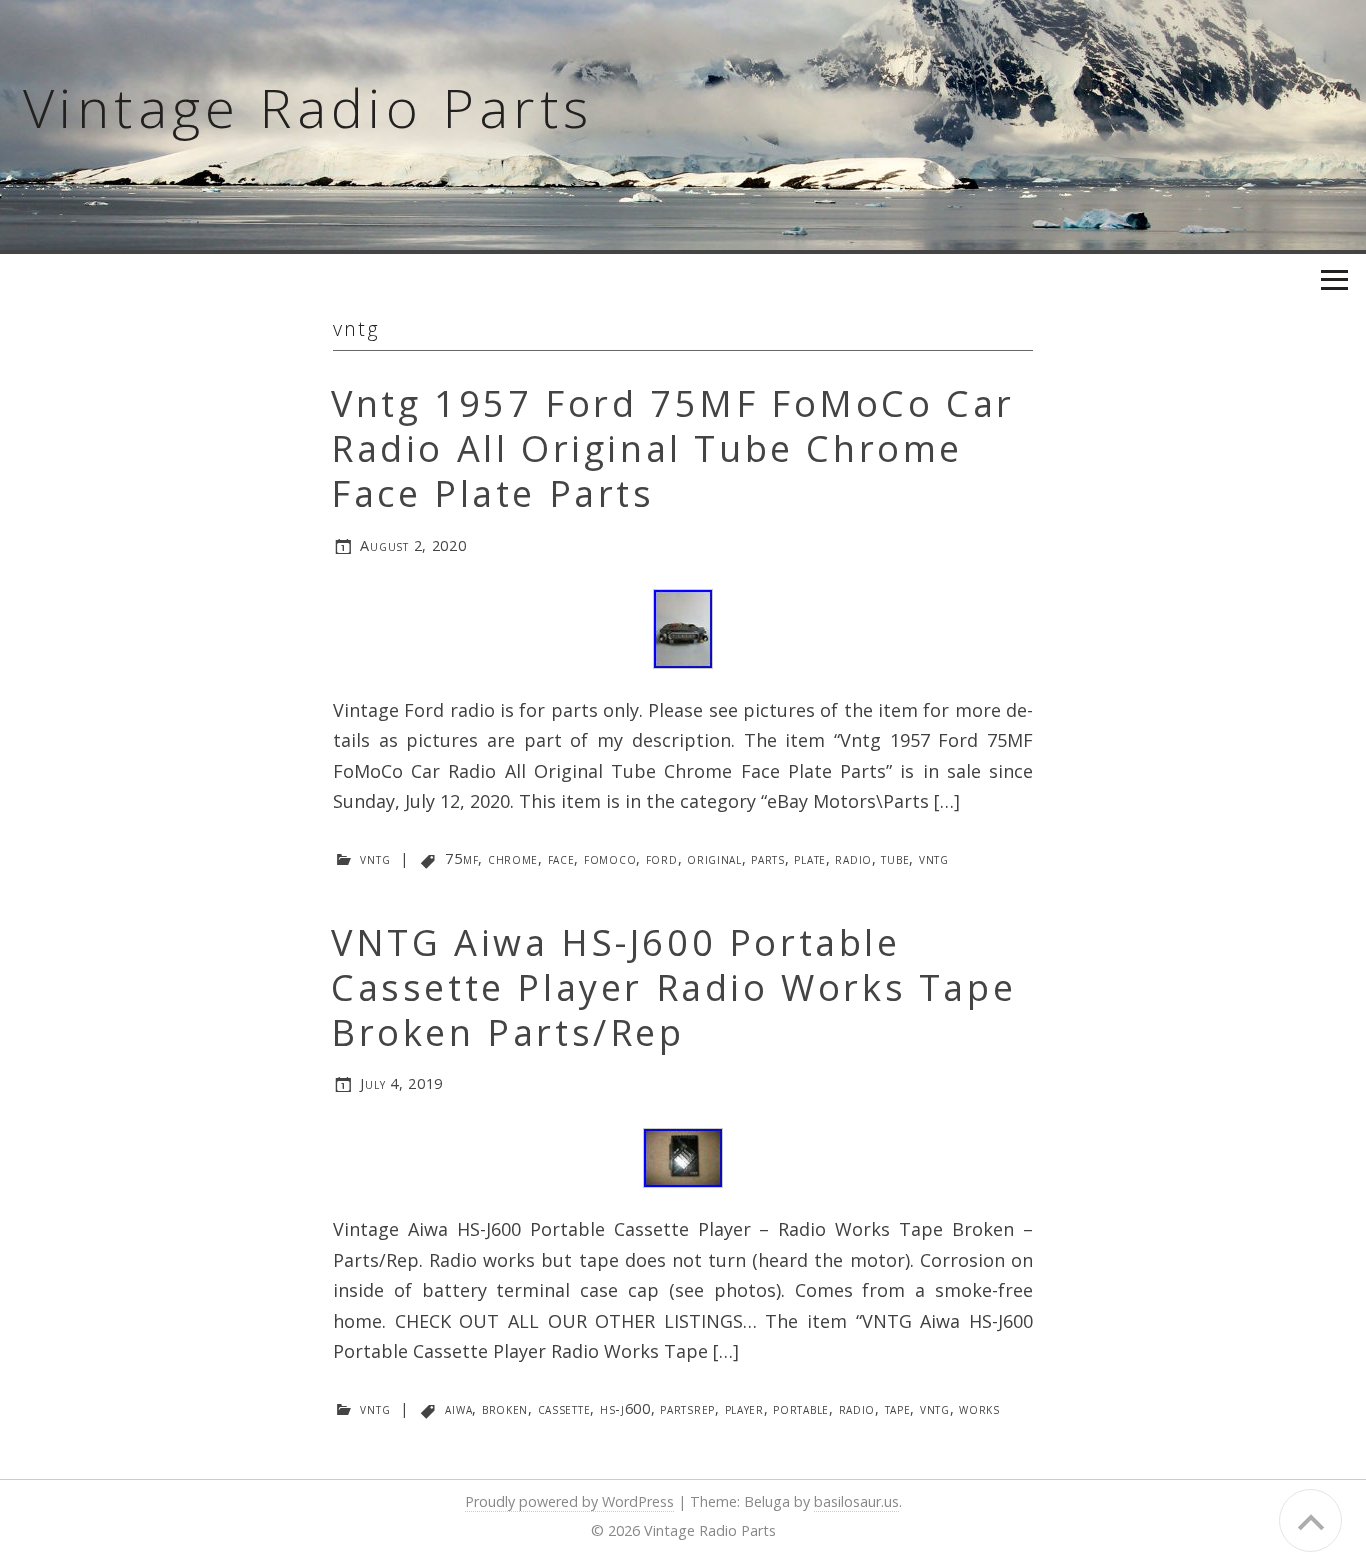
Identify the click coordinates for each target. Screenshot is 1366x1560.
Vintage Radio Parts (308, 107)
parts (768, 858)
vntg (375, 858)
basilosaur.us (856, 1501)
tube (895, 858)
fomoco (610, 858)
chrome (513, 858)
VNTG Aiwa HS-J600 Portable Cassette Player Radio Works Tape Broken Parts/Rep (673, 987)
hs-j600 (625, 1408)
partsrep (687, 1408)
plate (810, 858)
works (979, 1408)
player (744, 1408)
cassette (564, 1408)
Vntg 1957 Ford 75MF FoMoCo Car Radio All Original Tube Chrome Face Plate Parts (673, 448)
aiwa (458, 1408)
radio (853, 858)
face (561, 858)
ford (662, 858)
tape (898, 1408)
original (714, 858)
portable (801, 1408)
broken (505, 1408)
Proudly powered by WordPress (569, 1501)
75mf (461, 858)
